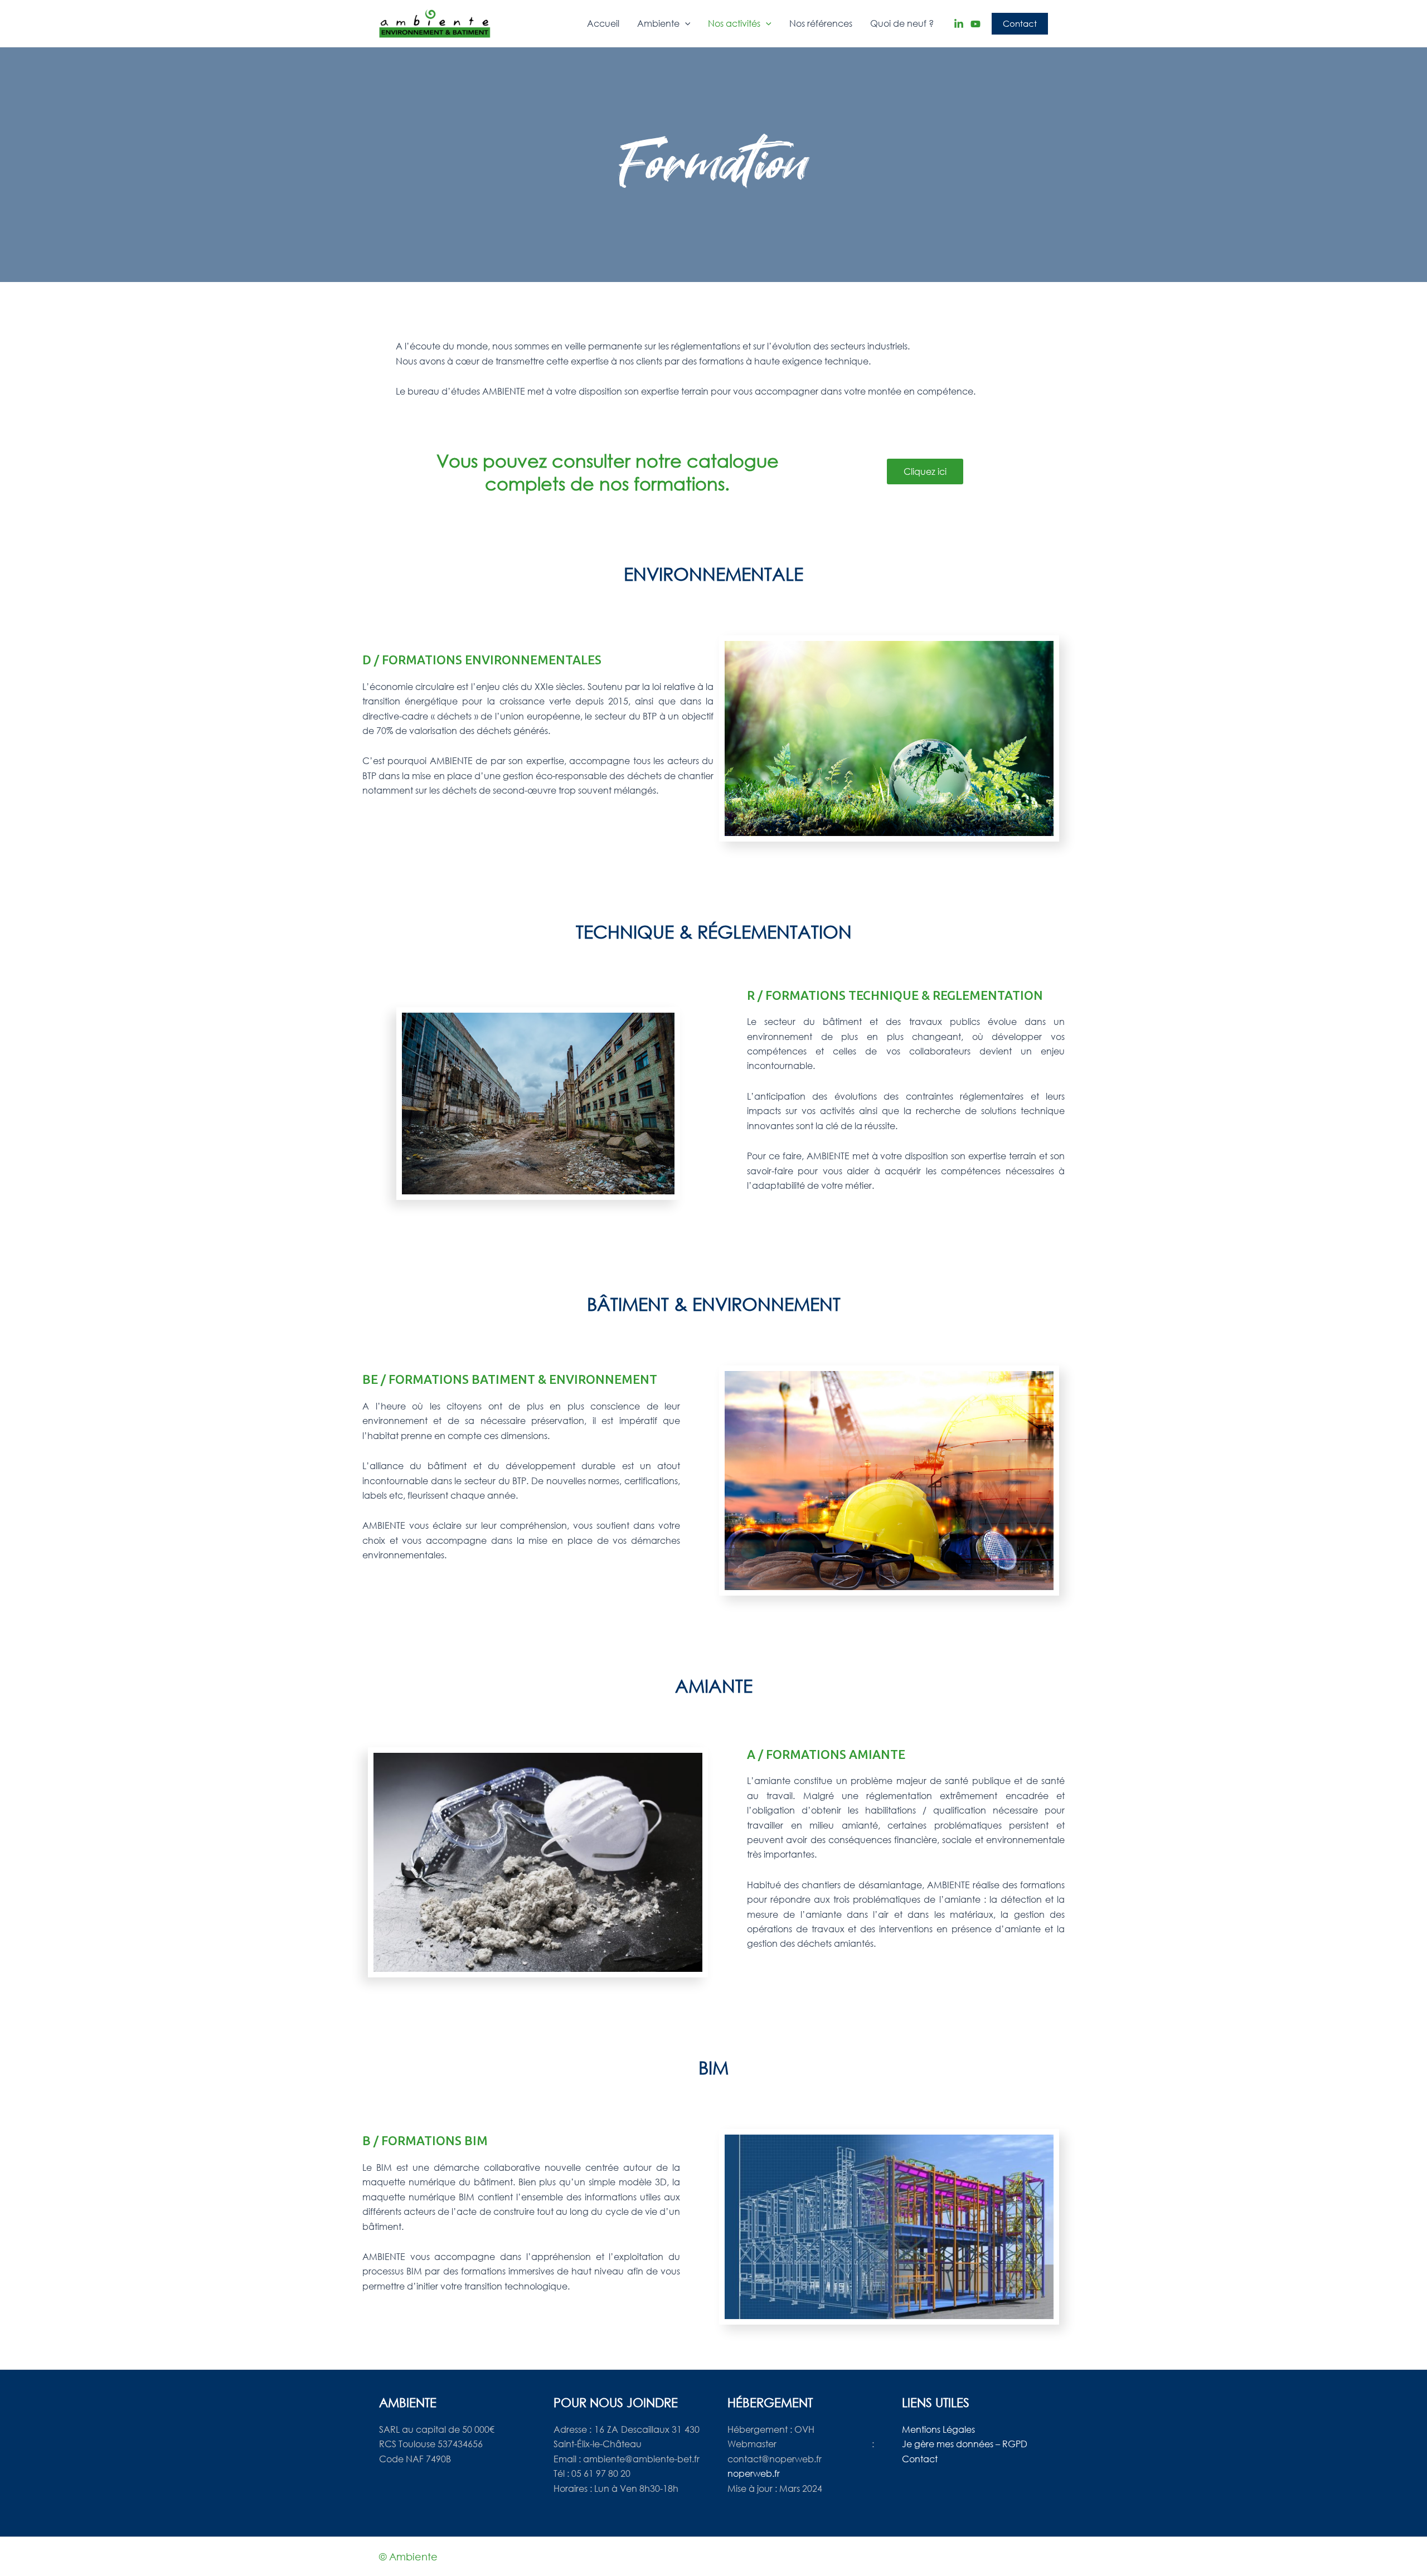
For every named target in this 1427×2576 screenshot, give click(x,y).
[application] (685, 23)
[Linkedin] (959, 24)
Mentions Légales (938, 2429)
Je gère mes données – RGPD (965, 2444)
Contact (920, 2459)
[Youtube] (975, 24)
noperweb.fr (754, 2473)
